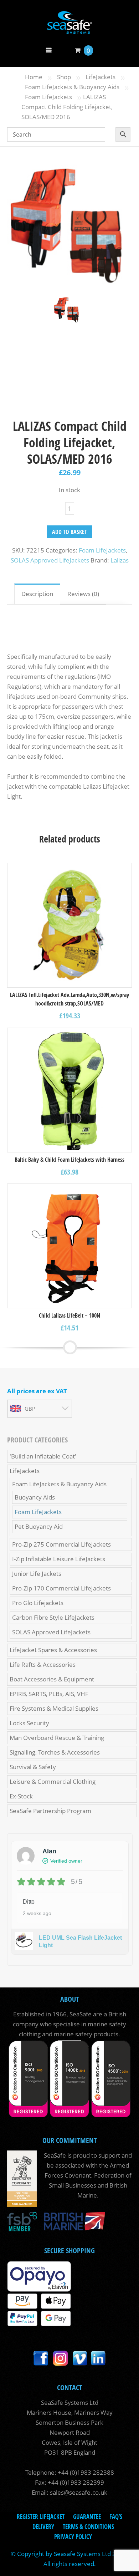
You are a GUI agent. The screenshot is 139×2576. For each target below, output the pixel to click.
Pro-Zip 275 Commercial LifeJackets (61, 1544)
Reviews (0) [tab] (83, 594)
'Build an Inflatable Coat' (43, 1456)
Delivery (43, 2527)
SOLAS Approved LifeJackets (50, 560)
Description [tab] (37, 594)
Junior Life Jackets (37, 1574)
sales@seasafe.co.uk (79, 2492)
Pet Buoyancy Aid (39, 1526)
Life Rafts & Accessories (43, 1664)
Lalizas (120, 560)
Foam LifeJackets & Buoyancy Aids (72, 87)
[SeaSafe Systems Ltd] (69, 29)
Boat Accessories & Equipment (52, 1679)
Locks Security (29, 1723)
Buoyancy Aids (35, 1497)
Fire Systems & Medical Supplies (54, 1708)
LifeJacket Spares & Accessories (53, 1650)
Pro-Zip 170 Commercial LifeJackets (61, 1588)
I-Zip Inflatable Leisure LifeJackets (59, 1559)
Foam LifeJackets (48, 97)
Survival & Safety (33, 1767)
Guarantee (87, 2517)
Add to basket (69, 532)
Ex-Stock (21, 1796)
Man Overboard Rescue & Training (57, 1738)
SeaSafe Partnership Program (50, 1811)
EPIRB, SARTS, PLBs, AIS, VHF (49, 1694)
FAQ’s (116, 2517)
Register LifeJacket (41, 2517)
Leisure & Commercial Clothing (53, 1781)
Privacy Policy (73, 2537)
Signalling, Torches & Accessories (55, 1752)
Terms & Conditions (88, 2527)
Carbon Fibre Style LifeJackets (53, 1617)
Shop (64, 77)
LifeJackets (101, 77)
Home (34, 77)
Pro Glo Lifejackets (38, 1603)
